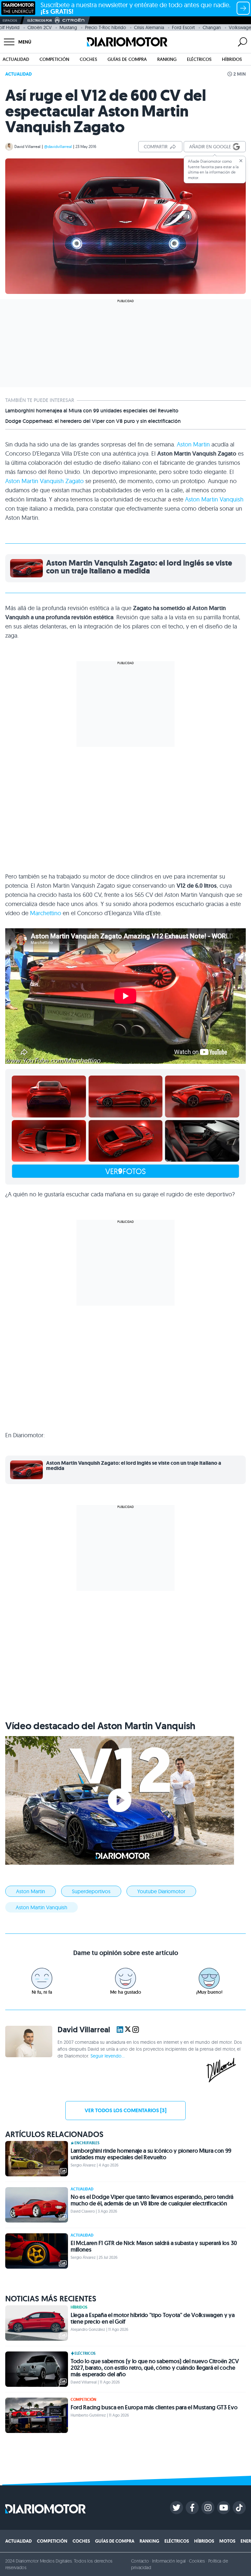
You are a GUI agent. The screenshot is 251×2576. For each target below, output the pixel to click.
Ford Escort (183, 27)
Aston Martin (193, 444)
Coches (88, 59)
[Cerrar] (241, 161)
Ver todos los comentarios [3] (125, 2110)
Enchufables (87, 2143)
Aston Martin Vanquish (214, 499)
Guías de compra (127, 59)
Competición (54, 59)
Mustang (68, 27)
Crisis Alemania (149, 27)
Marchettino (46, 913)
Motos (227, 2541)
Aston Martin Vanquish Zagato (44, 481)
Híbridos (232, 59)
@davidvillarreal (58, 146)
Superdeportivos (91, 1891)
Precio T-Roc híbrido (106, 27)
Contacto (140, 2561)
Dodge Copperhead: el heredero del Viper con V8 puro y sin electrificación (93, 421)
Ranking (167, 59)
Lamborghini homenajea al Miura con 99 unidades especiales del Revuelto (92, 411)
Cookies (197, 2561)
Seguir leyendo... (108, 2056)
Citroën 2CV (40, 27)
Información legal (169, 2561)
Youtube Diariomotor (161, 1891)
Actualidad (16, 59)
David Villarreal (27, 146)
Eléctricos (199, 59)
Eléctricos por (40, 20)
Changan (212, 27)
